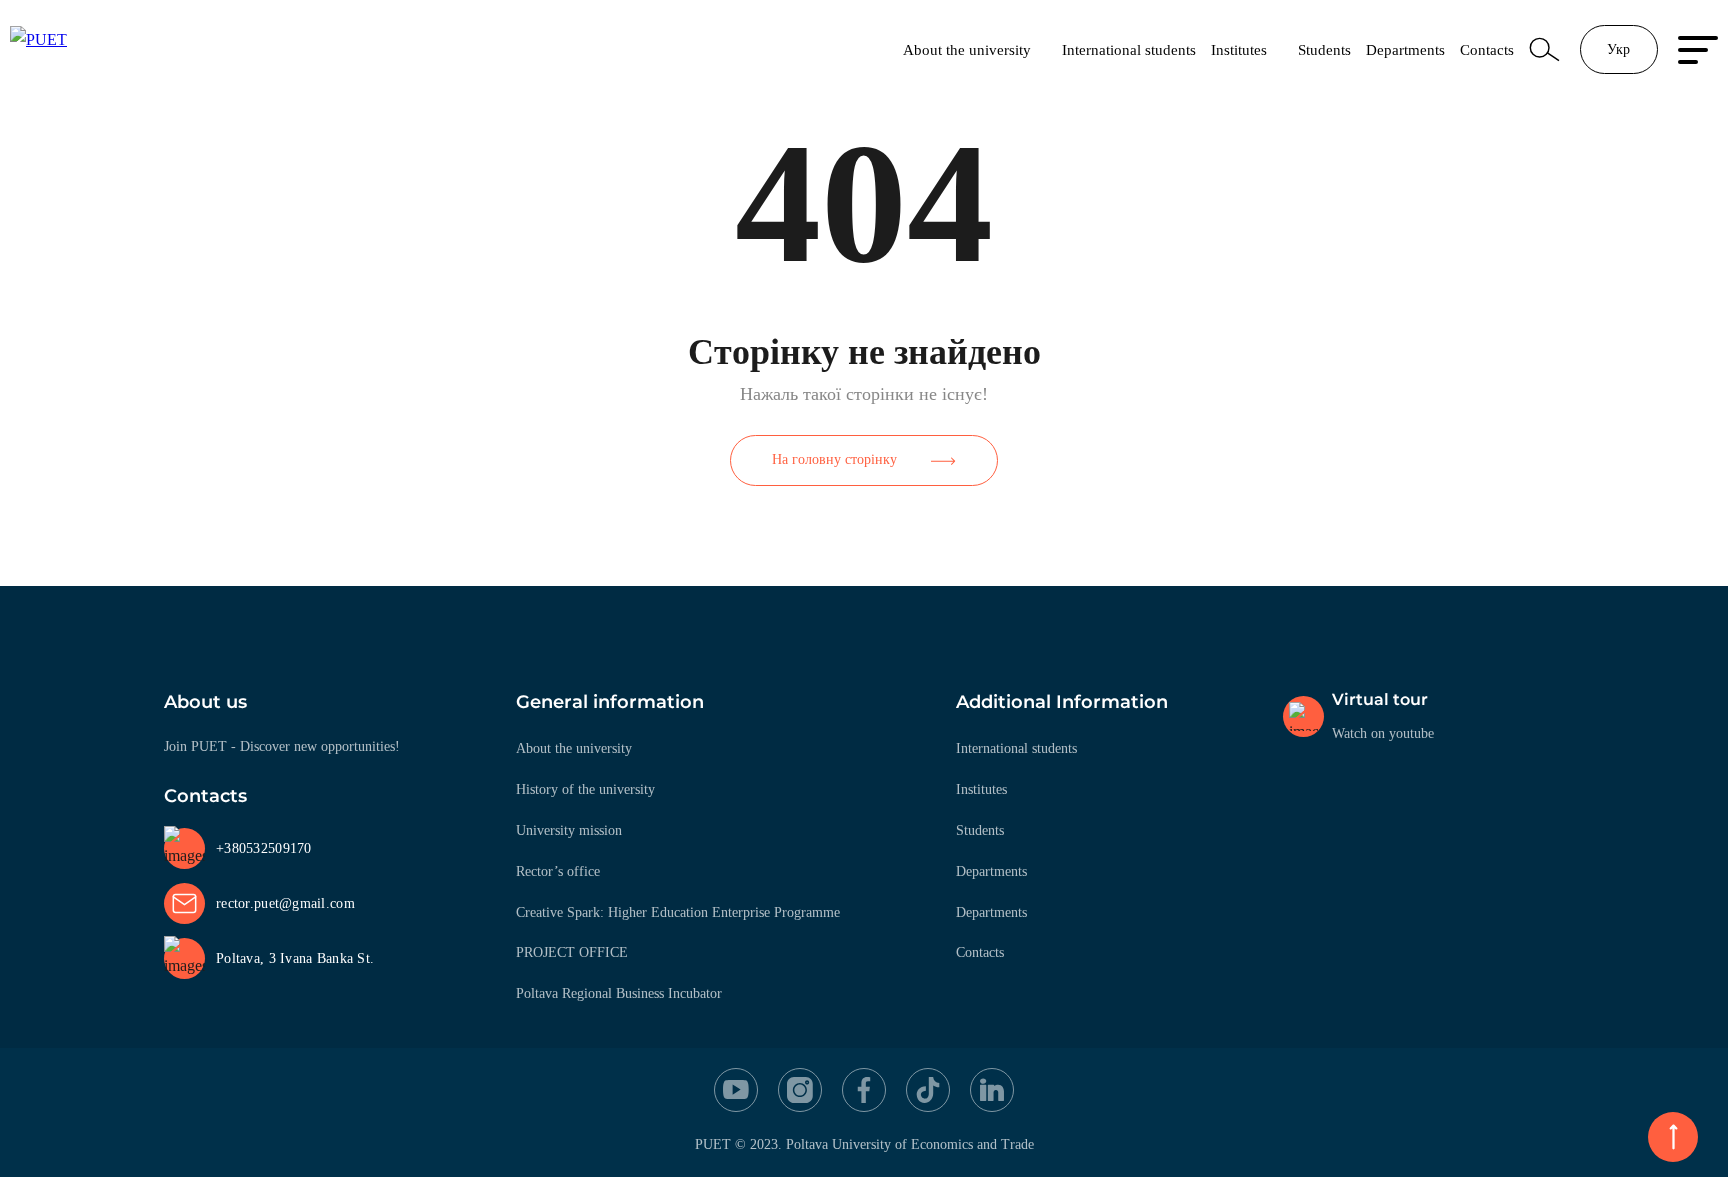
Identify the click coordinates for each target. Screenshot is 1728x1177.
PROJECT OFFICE (572, 952)
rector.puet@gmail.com (285, 903)
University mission (569, 830)
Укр (1618, 49)
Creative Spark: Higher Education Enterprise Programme (678, 912)
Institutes (1239, 49)
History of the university (585, 789)
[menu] (1698, 50)
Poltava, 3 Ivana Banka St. (295, 958)
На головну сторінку (834, 459)
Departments (1405, 49)
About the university (967, 49)
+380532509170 (264, 848)
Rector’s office (558, 871)
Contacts (1487, 49)
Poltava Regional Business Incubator (619, 993)
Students (1324, 49)
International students (1129, 49)
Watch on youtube (1383, 733)
